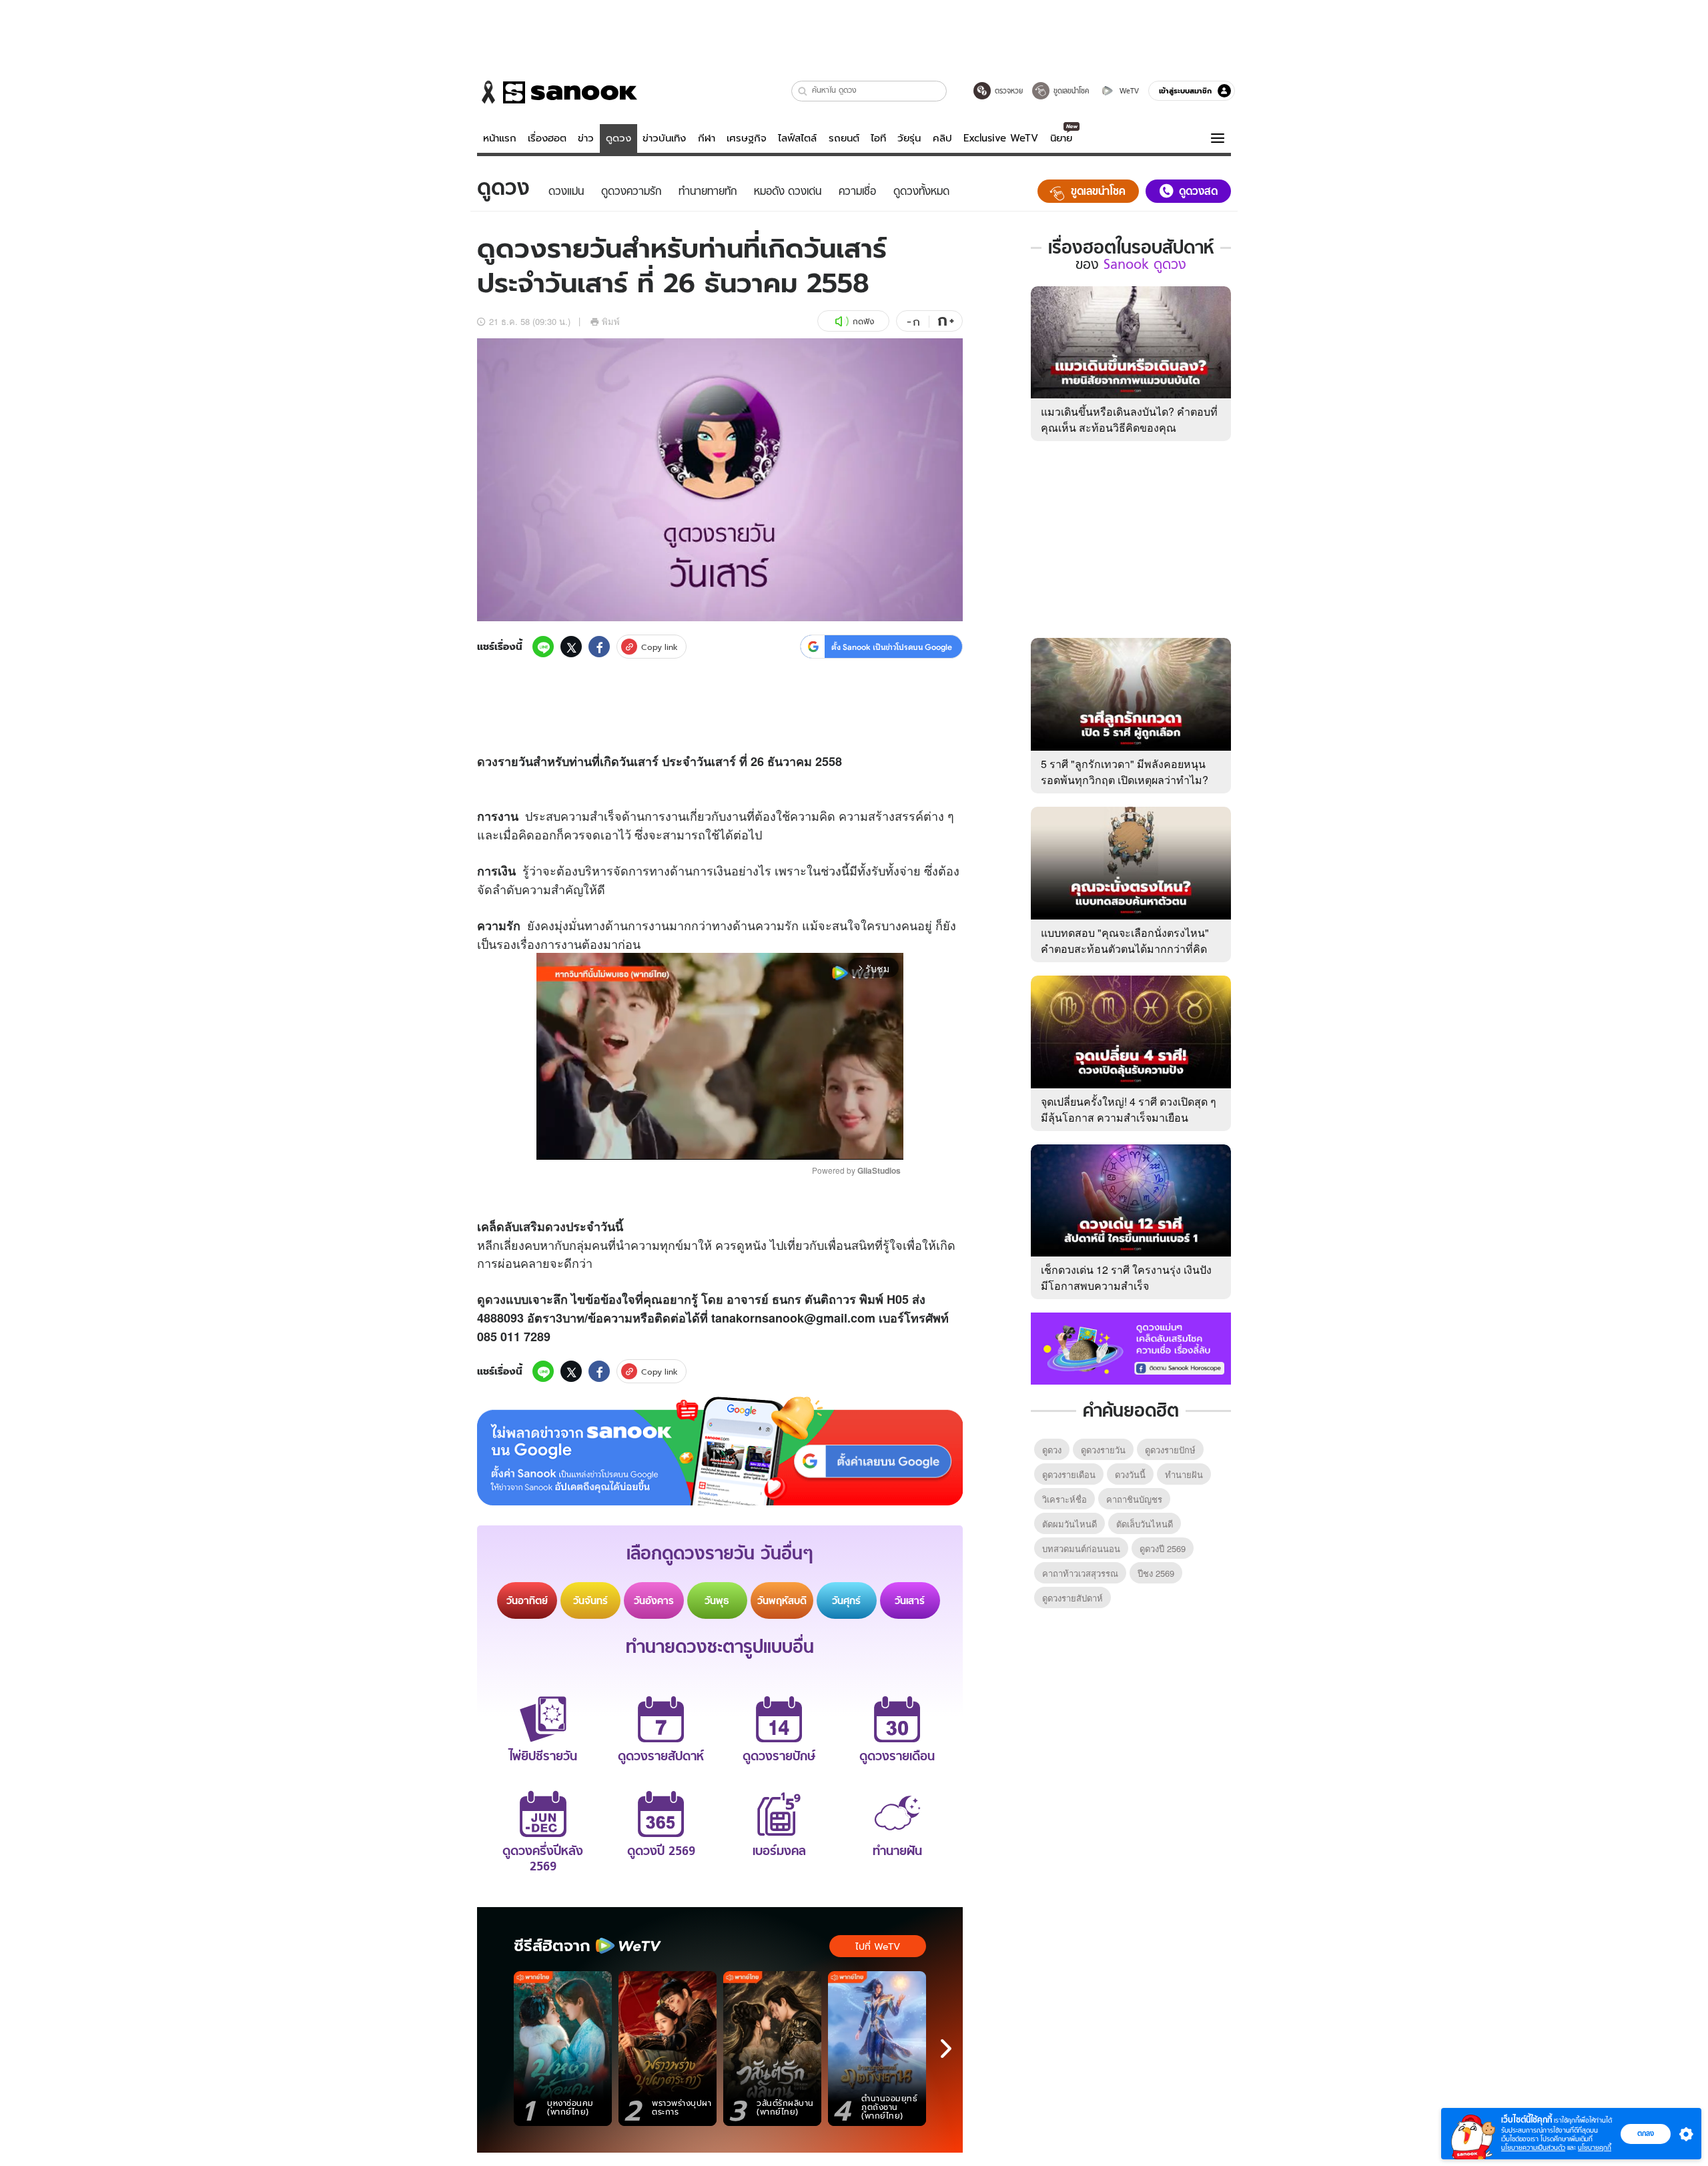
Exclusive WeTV (1001, 138)
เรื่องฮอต (547, 138)
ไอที (878, 138)
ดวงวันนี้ (1130, 1474)
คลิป (942, 138)
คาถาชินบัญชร (1134, 1499)
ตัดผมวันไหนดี (1070, 1524)
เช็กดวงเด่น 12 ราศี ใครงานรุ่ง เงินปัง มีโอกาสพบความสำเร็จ (1126, 1278)
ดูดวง (618, 138)
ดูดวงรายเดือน (1069, 1474)
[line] (543, 647)
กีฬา (707, 138)
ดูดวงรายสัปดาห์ (1073, 1598)
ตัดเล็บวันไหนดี (1145, 1524)
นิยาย (1061, 138)
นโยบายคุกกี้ (1595, 2148)
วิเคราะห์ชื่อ (1064, 1499)
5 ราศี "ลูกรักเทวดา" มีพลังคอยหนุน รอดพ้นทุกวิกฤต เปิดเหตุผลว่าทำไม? (1125, 772)
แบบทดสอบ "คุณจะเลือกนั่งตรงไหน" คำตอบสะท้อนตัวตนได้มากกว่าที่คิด (1125, 941)
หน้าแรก (500, 138)
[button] (803, 91)
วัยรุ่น (909, 138)
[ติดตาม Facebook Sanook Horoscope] (1131, 1347)
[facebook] (599, 647)
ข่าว (586, 138)
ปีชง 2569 (1156, 1573)
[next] (946, 2049)
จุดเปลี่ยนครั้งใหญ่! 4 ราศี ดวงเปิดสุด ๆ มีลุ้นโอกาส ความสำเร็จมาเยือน (1129, 1109)
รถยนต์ (844, 138)
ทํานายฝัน (1184, 1474)
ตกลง (1646, 2133)
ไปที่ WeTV (878, 1946)
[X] (571, 647)
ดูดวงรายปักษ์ (1170, 1450)
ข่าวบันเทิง (664, 138)
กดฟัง (863, 321)
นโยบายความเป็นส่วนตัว (1533, 2148)
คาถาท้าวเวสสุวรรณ (1080, 1573)
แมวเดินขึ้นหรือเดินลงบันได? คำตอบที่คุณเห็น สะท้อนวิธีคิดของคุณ (1129, 419)
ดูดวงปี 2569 (1163, 1548)
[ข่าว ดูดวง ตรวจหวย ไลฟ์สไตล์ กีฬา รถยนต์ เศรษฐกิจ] (557, 92)
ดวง (487, 761)
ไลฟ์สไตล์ (797, 138)
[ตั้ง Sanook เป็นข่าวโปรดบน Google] (720, 1451)
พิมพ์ (611, 321)
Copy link (660, 647)
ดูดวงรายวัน (1103, 1450)
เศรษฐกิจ (747, 138)
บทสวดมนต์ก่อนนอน (1081, 1548)
